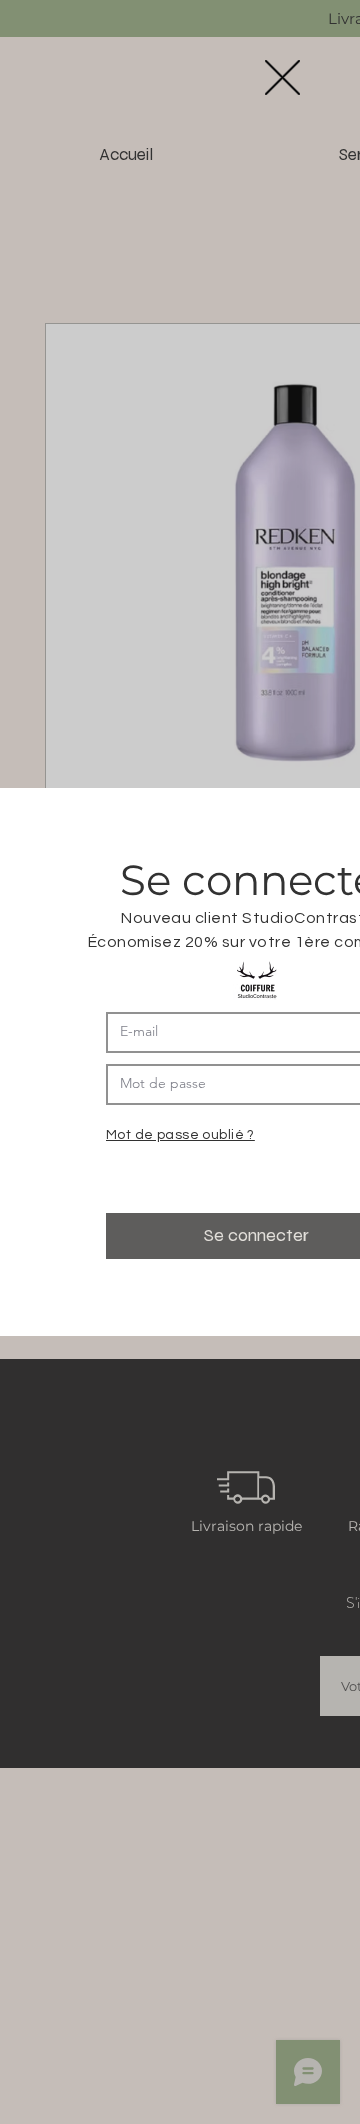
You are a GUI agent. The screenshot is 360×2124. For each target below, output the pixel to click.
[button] (282, 77)
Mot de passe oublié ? (180, 1135)
